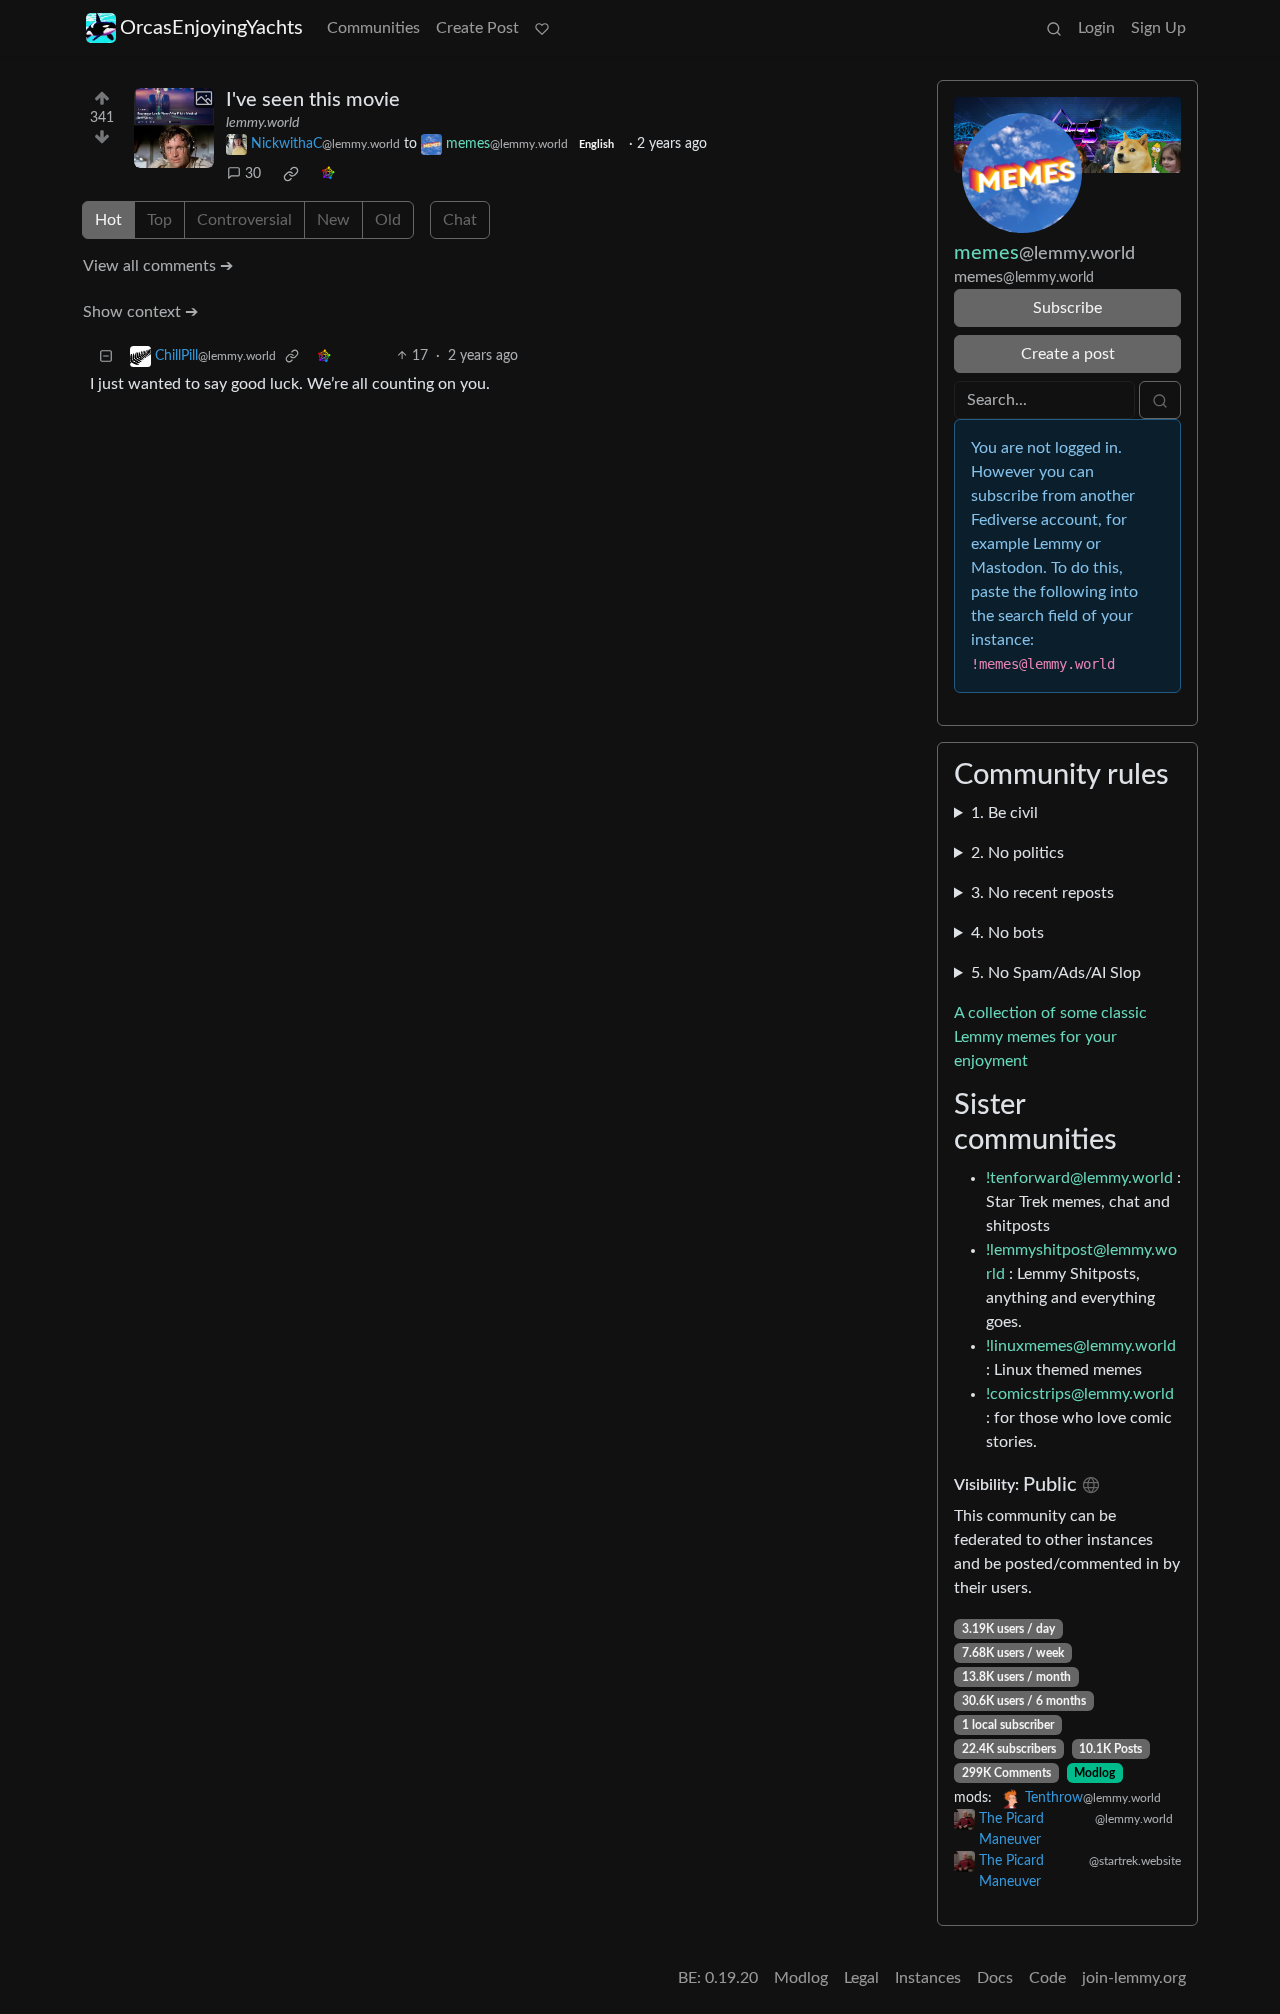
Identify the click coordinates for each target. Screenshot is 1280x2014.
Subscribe (1067, 308)
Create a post (1068, 354)
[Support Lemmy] (542, 28)
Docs (995, 1978)
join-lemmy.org (1134, 1978)
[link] (291, 174)
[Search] (1054, 28)
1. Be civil (1004, 813)
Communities (373, 28)
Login (1096, 28)
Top (159, 220)
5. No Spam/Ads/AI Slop (1056, 973)
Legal (861, 1978)
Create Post (477, 28)
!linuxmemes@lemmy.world (1081, 1346)
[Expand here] (174, 128)
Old (388, 220)
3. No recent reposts (1042, 893)
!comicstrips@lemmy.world (1080, 1394)
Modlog (1094, 1773)
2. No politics (1017, 853)
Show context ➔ (140, 312)
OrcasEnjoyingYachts (211, 28)
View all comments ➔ (158, 266)
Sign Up (1158, 28)
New (333, 220)
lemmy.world (262, 123)
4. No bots (1007, 933)
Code (1047, 1978)
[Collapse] (106, 356)
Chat (460, 220)
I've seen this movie (313, 100)
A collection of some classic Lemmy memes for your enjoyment (1050, 1037)
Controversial (244, 220)
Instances (928, 1978)
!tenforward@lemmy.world (1079, 1178)
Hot (108, 220)
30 (253, 174)
